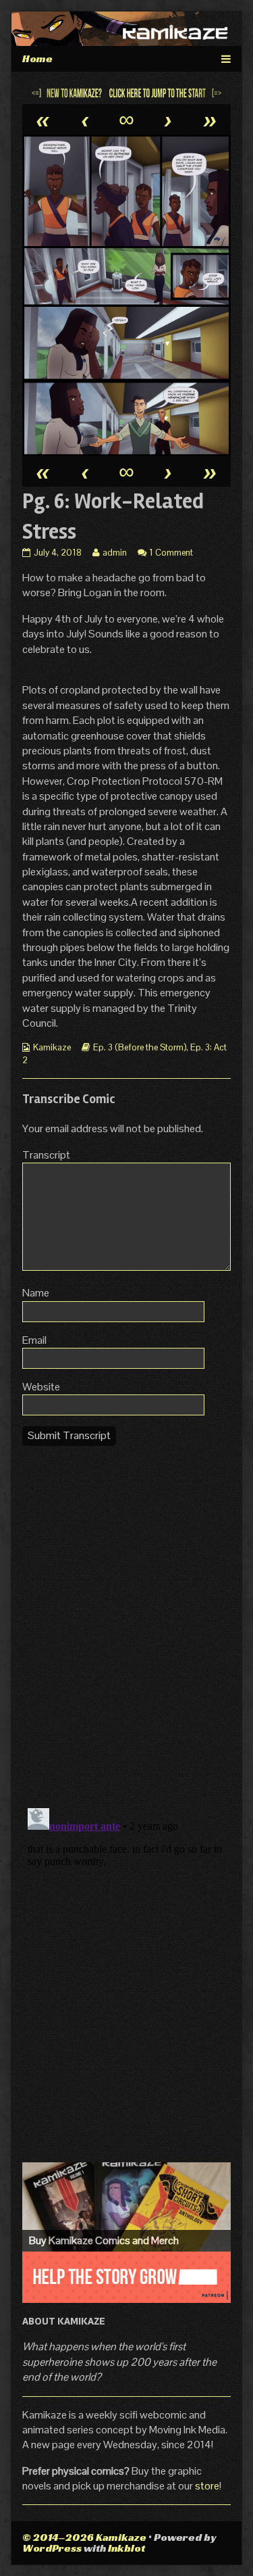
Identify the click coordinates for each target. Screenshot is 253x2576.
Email (34, 1340)
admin (114, 553)
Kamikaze (52, 1047)
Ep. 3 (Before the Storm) (140, 1047)
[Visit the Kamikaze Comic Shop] (126, 2207)
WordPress (52, 2548)
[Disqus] (126, 1626)
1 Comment (171, 553)
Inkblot (126, 2548)
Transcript (46, 1155)
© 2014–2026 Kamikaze (84, 2537)
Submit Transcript (69, 1435)
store (207, 2486)
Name (36, 1293)
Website (41, 1387)
